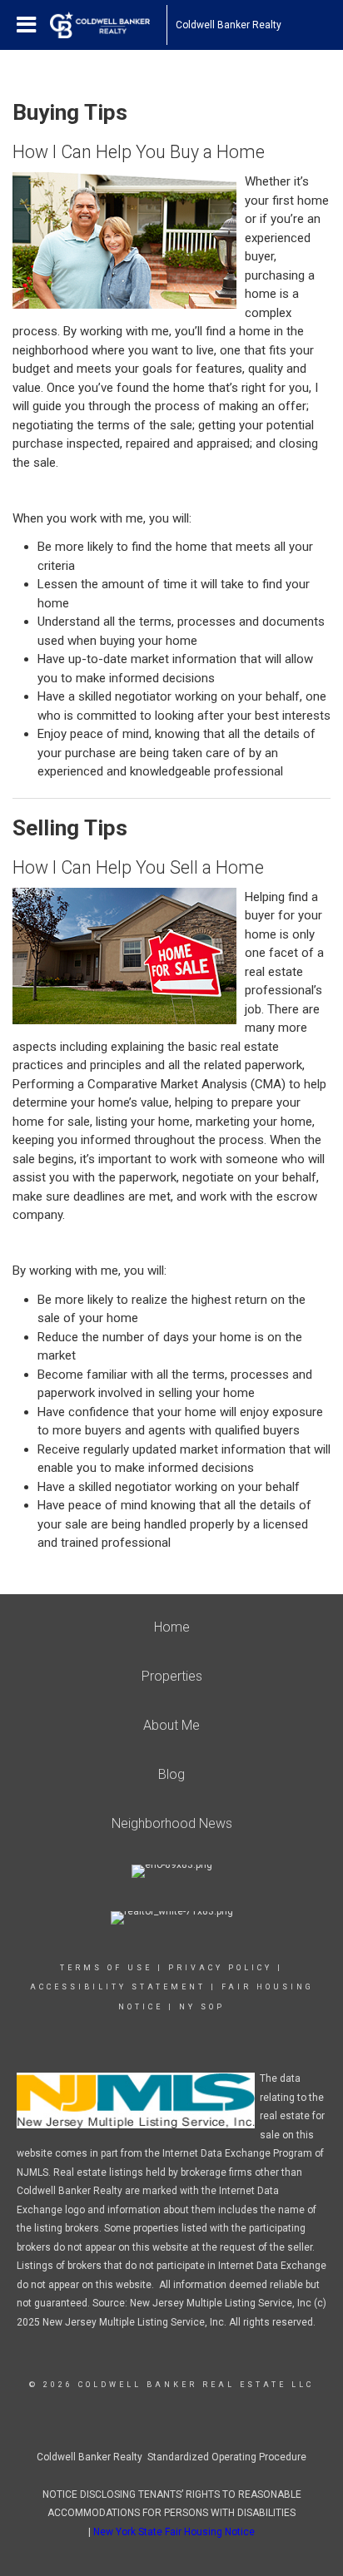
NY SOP (202, 2007)
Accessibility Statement (118, 1987)
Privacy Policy (220, 1968)
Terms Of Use (106, 1968)
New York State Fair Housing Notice (174, 2532)
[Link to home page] (108, 25)
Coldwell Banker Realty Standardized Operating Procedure (171, 2457)
